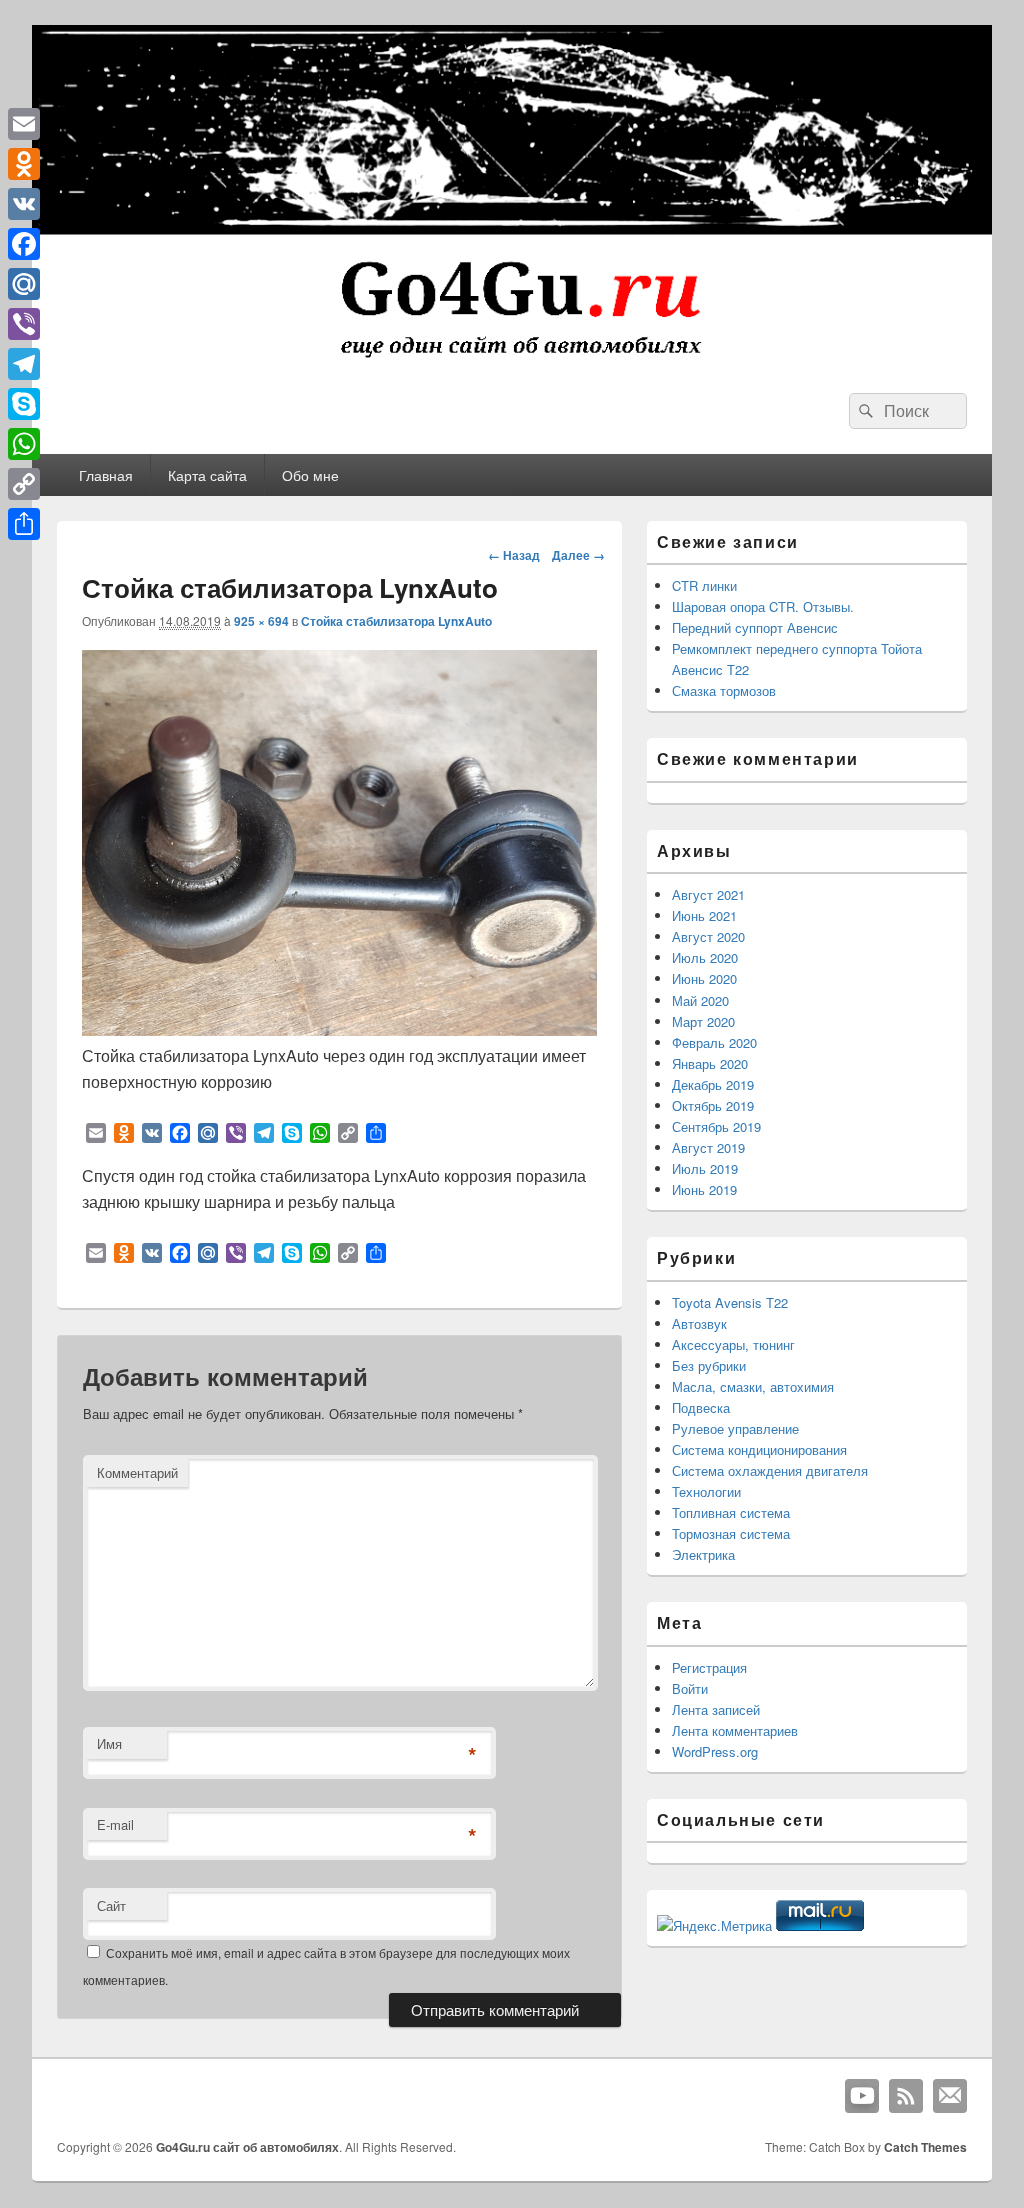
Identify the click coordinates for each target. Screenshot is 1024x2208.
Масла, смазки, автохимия (753, 1386)
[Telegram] (24, 364)
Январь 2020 (710, 1063)
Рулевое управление (735, 1428)
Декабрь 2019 (713, 1084)
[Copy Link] (24, 484)
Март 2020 (703, 1021)
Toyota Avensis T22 (730, 1302)
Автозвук (699, 1323)
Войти (690, 1688)
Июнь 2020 (704, 978)
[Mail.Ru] (24, 284)
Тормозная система (731, 1533)
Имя (109, 1743)
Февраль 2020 (714, 1042)
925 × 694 (261, 621)
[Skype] (24, 404)
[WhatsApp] (24, 444)
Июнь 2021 (704, 915)
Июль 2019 (705, 1168)
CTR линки (704, 585)
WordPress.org (715, 1751)
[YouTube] (862, 2096)
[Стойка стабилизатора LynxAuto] (339, 1029)
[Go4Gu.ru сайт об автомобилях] (512, 361)
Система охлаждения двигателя (770, 1470)
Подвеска (701, 1407)
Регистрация (709, 1667)
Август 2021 (708, 894)
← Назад (514, 555)
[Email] (24, 124)
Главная (106, 475)
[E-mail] (950, 2096)
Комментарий (137, 1472)
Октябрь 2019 (713, 1105)
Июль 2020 (705, 957)
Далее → (578, 555)
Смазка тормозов (724, 690)
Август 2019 (708, 1147)
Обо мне (310, 475)
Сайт (111, 1905)
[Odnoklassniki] (24, 164)
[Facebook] (24, 244)
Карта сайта (207, 475)
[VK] (24, 204)
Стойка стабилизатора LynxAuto (396, 621)
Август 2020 (708, 936)
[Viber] (24, 324)
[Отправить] (24, 524)
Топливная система (731, 1512)
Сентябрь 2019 (716, 1126)
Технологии (706, 1491)
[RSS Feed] (906, 2096)
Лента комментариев (735, 1730)
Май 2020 (700, 1000)
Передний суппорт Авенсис (755, 627)
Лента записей (716, 1709)
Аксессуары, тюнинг (733, 1344)
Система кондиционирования (759, 1449)
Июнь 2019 (704, 1189)
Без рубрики (709, 1365)
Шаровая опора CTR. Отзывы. (763, 606)
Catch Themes (925, 2147)
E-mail (115, 1824)
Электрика (703, 1554)
